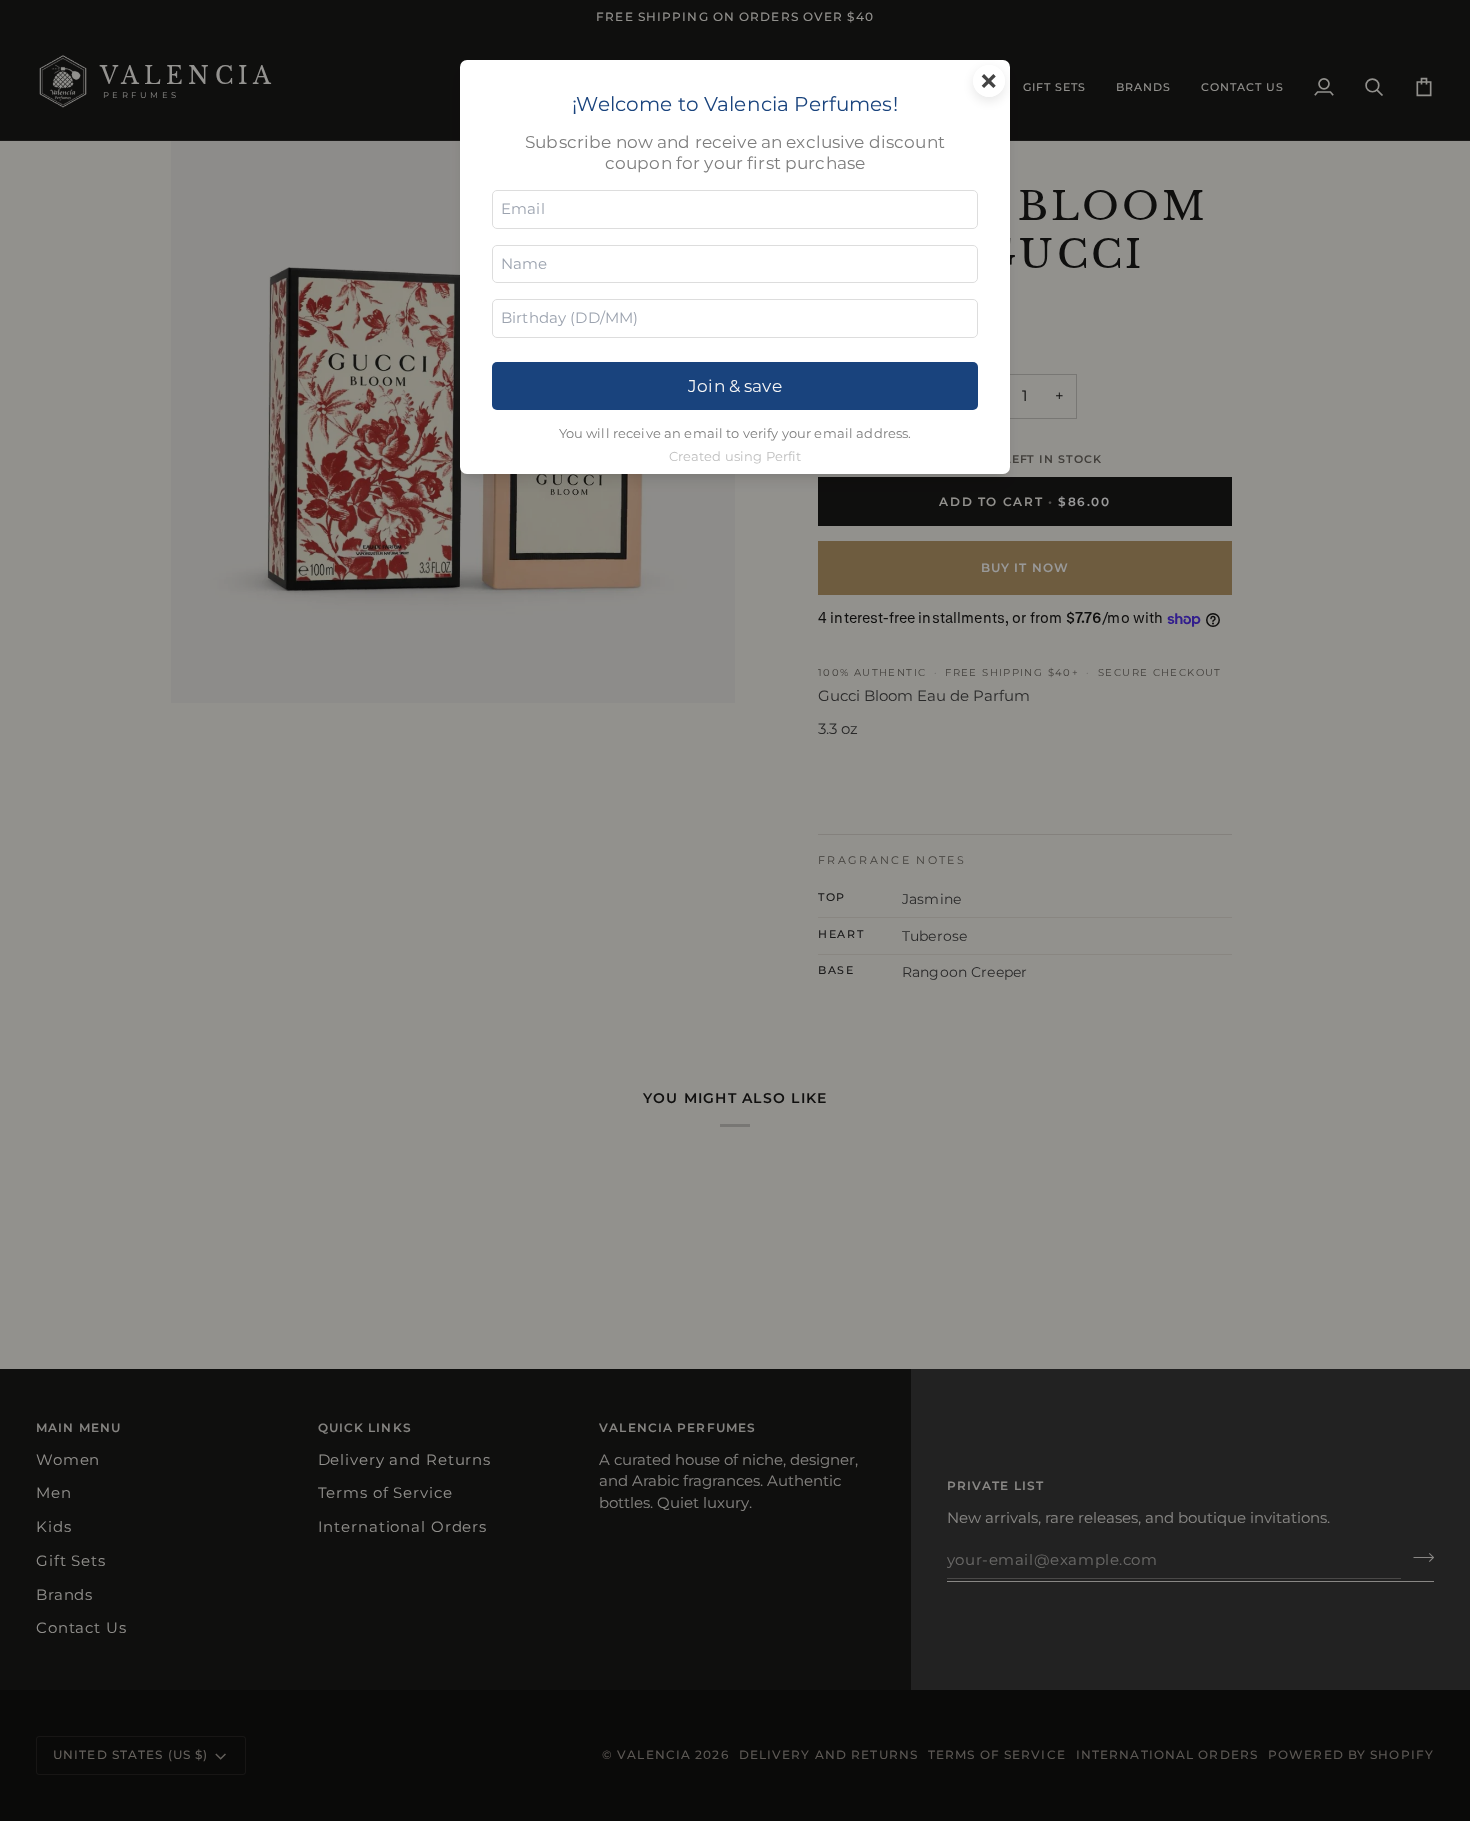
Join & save (735, 385)
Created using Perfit (735, 456)
